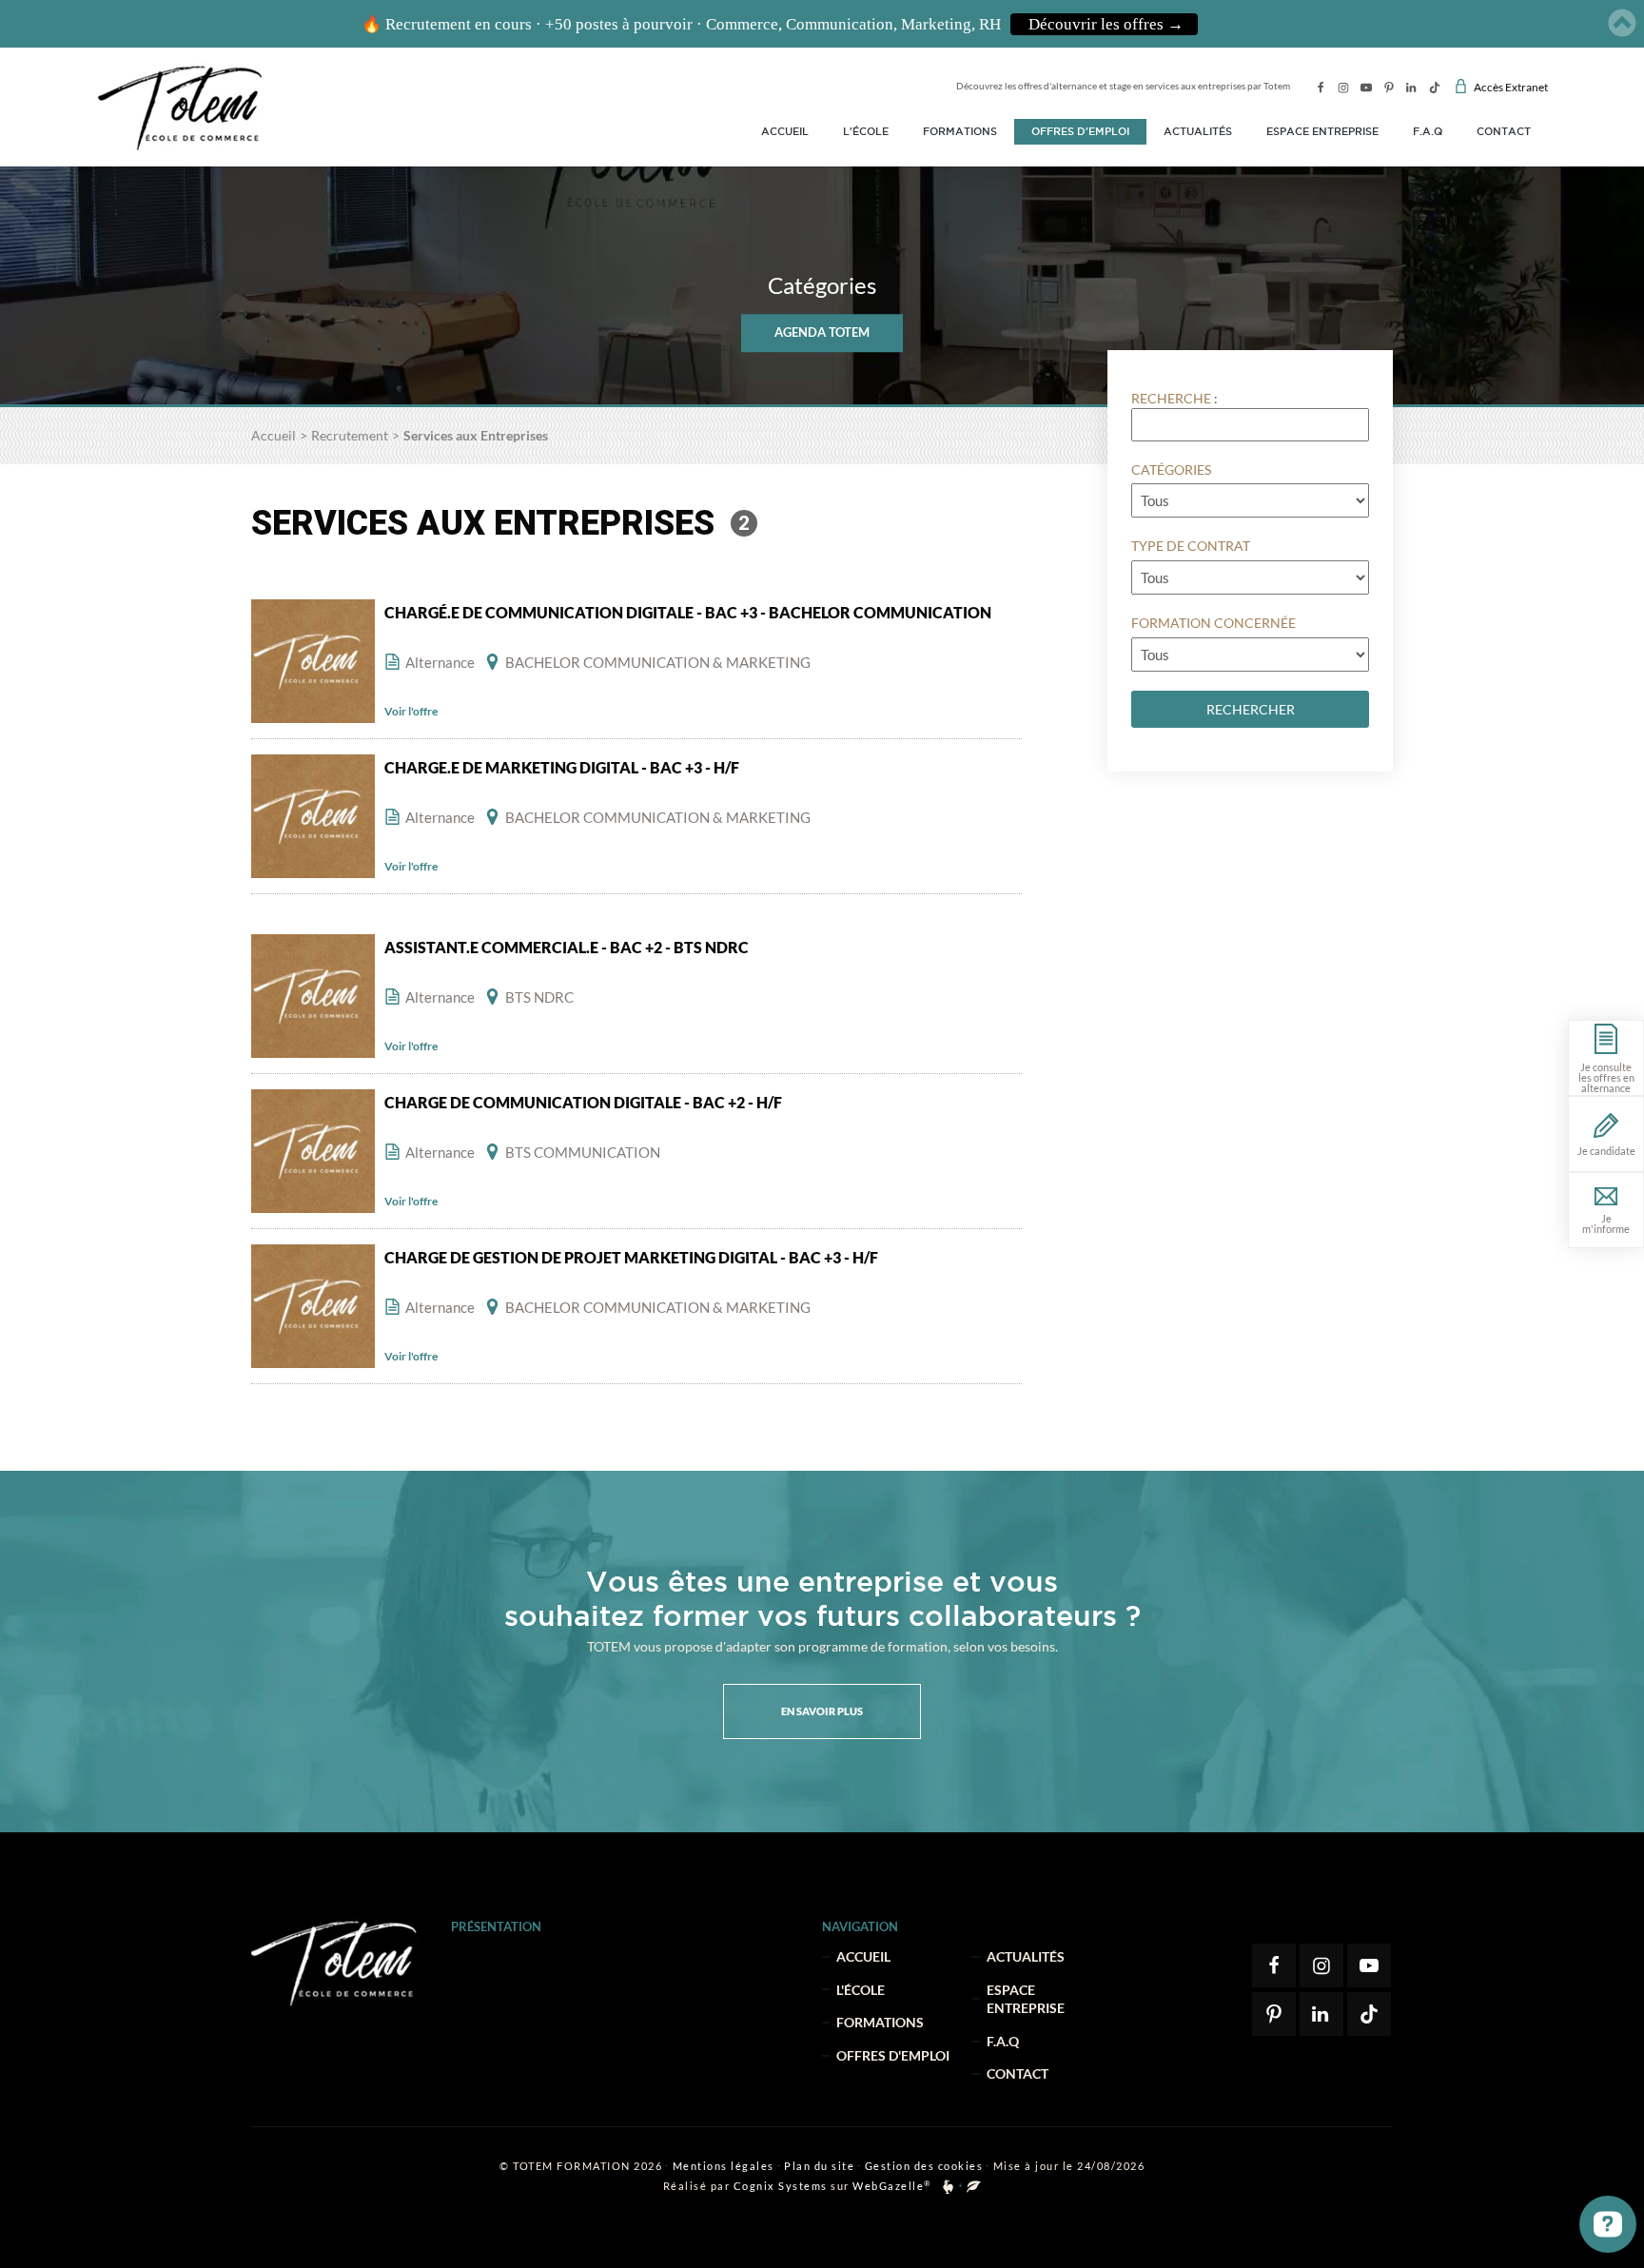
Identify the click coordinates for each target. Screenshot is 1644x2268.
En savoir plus (822, 1711)
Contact (1504, 131)
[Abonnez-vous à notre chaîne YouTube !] (1366, 88)
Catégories (1171, 469)
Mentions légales (724, 2166)
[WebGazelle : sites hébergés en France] (948, 2187)
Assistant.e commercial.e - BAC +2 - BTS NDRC (567, 947)
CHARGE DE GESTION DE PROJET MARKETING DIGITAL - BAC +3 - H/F (631, 1257)
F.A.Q (1428, 131)
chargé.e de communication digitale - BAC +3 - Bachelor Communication (688, 612)
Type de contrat (1191, 546)
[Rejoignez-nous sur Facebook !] (1321, 88)
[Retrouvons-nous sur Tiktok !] (1435, 88)
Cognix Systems (781, 2186)
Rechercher (1251, 709)
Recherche (1171, 398)
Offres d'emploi (1080, 131)
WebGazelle (888, 2186)
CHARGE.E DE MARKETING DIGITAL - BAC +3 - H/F (562, 767)
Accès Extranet (1511, 87)
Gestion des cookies (924, 2166)
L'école (866, 131)
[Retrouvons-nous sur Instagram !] (1343, 88)
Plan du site (819, 2166)
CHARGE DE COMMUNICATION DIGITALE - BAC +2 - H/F (583, 1102)
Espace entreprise (1322, 131)
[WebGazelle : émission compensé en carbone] (974, 2187)
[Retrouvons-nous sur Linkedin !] (1412, 88)
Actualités (1198, 131)
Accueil (785, 131)
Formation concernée (1213, 623)
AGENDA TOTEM (822, 332)
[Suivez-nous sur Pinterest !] (1389, 88)
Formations (960, 131)
